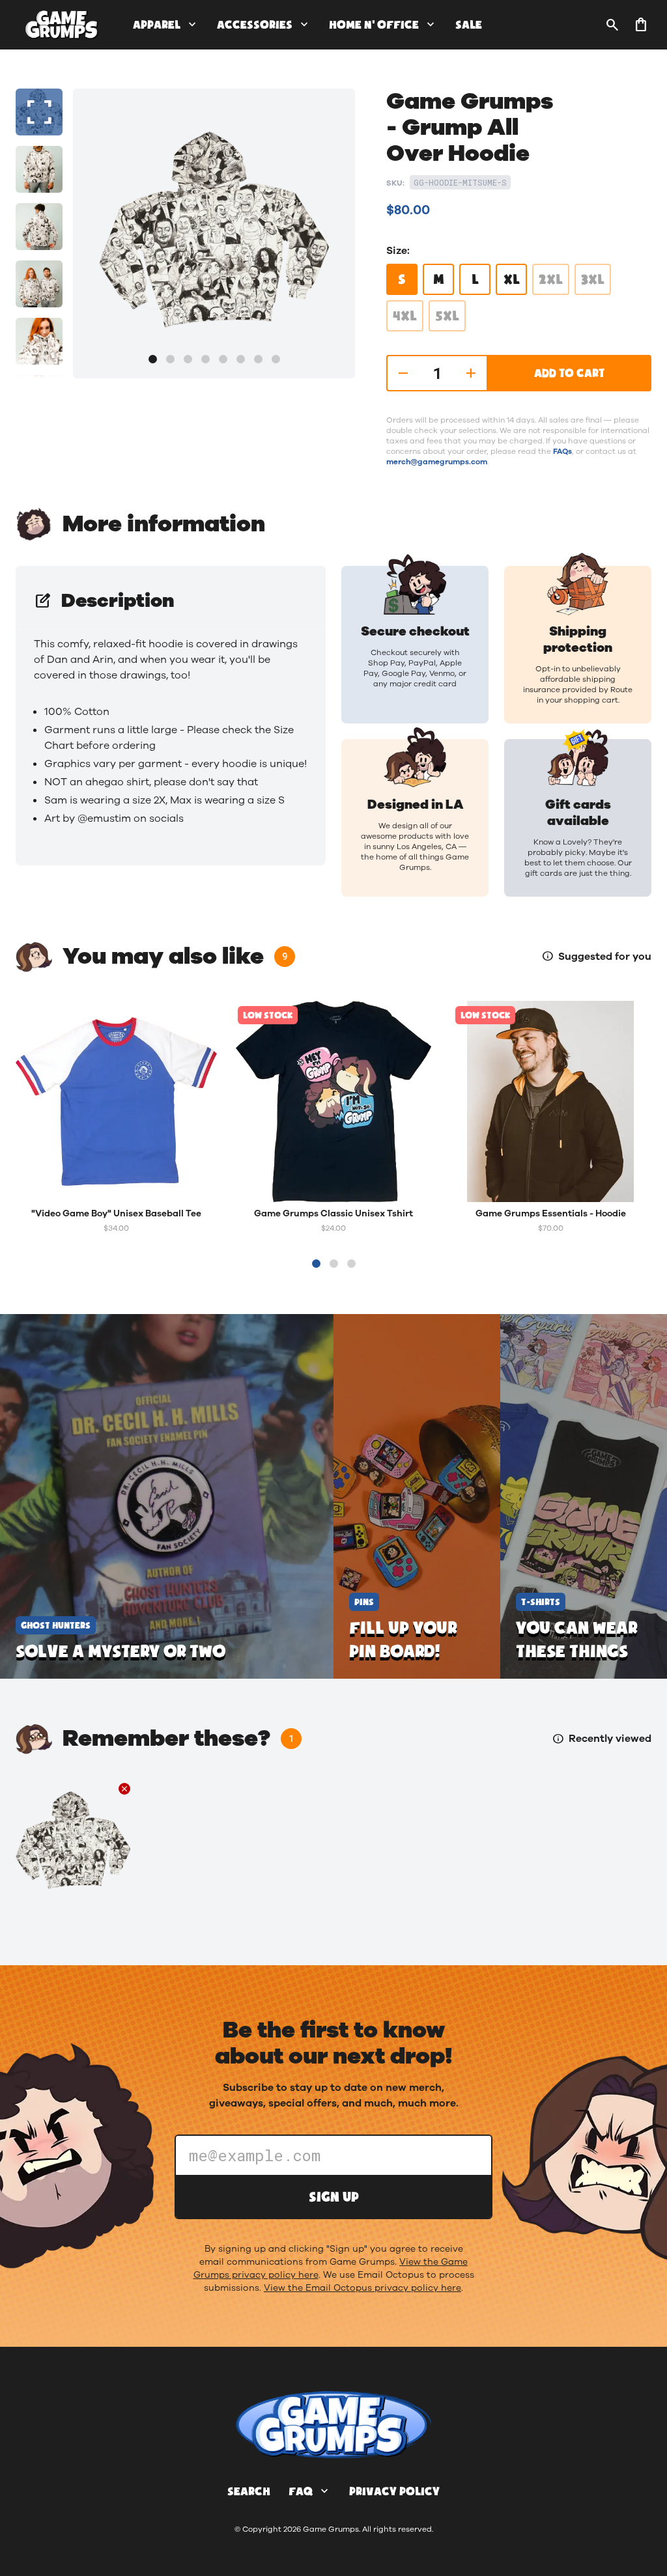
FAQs (562, 451)
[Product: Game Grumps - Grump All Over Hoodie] (73, 1840)
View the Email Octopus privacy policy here (362, 2288)
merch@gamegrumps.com (437, 462)
